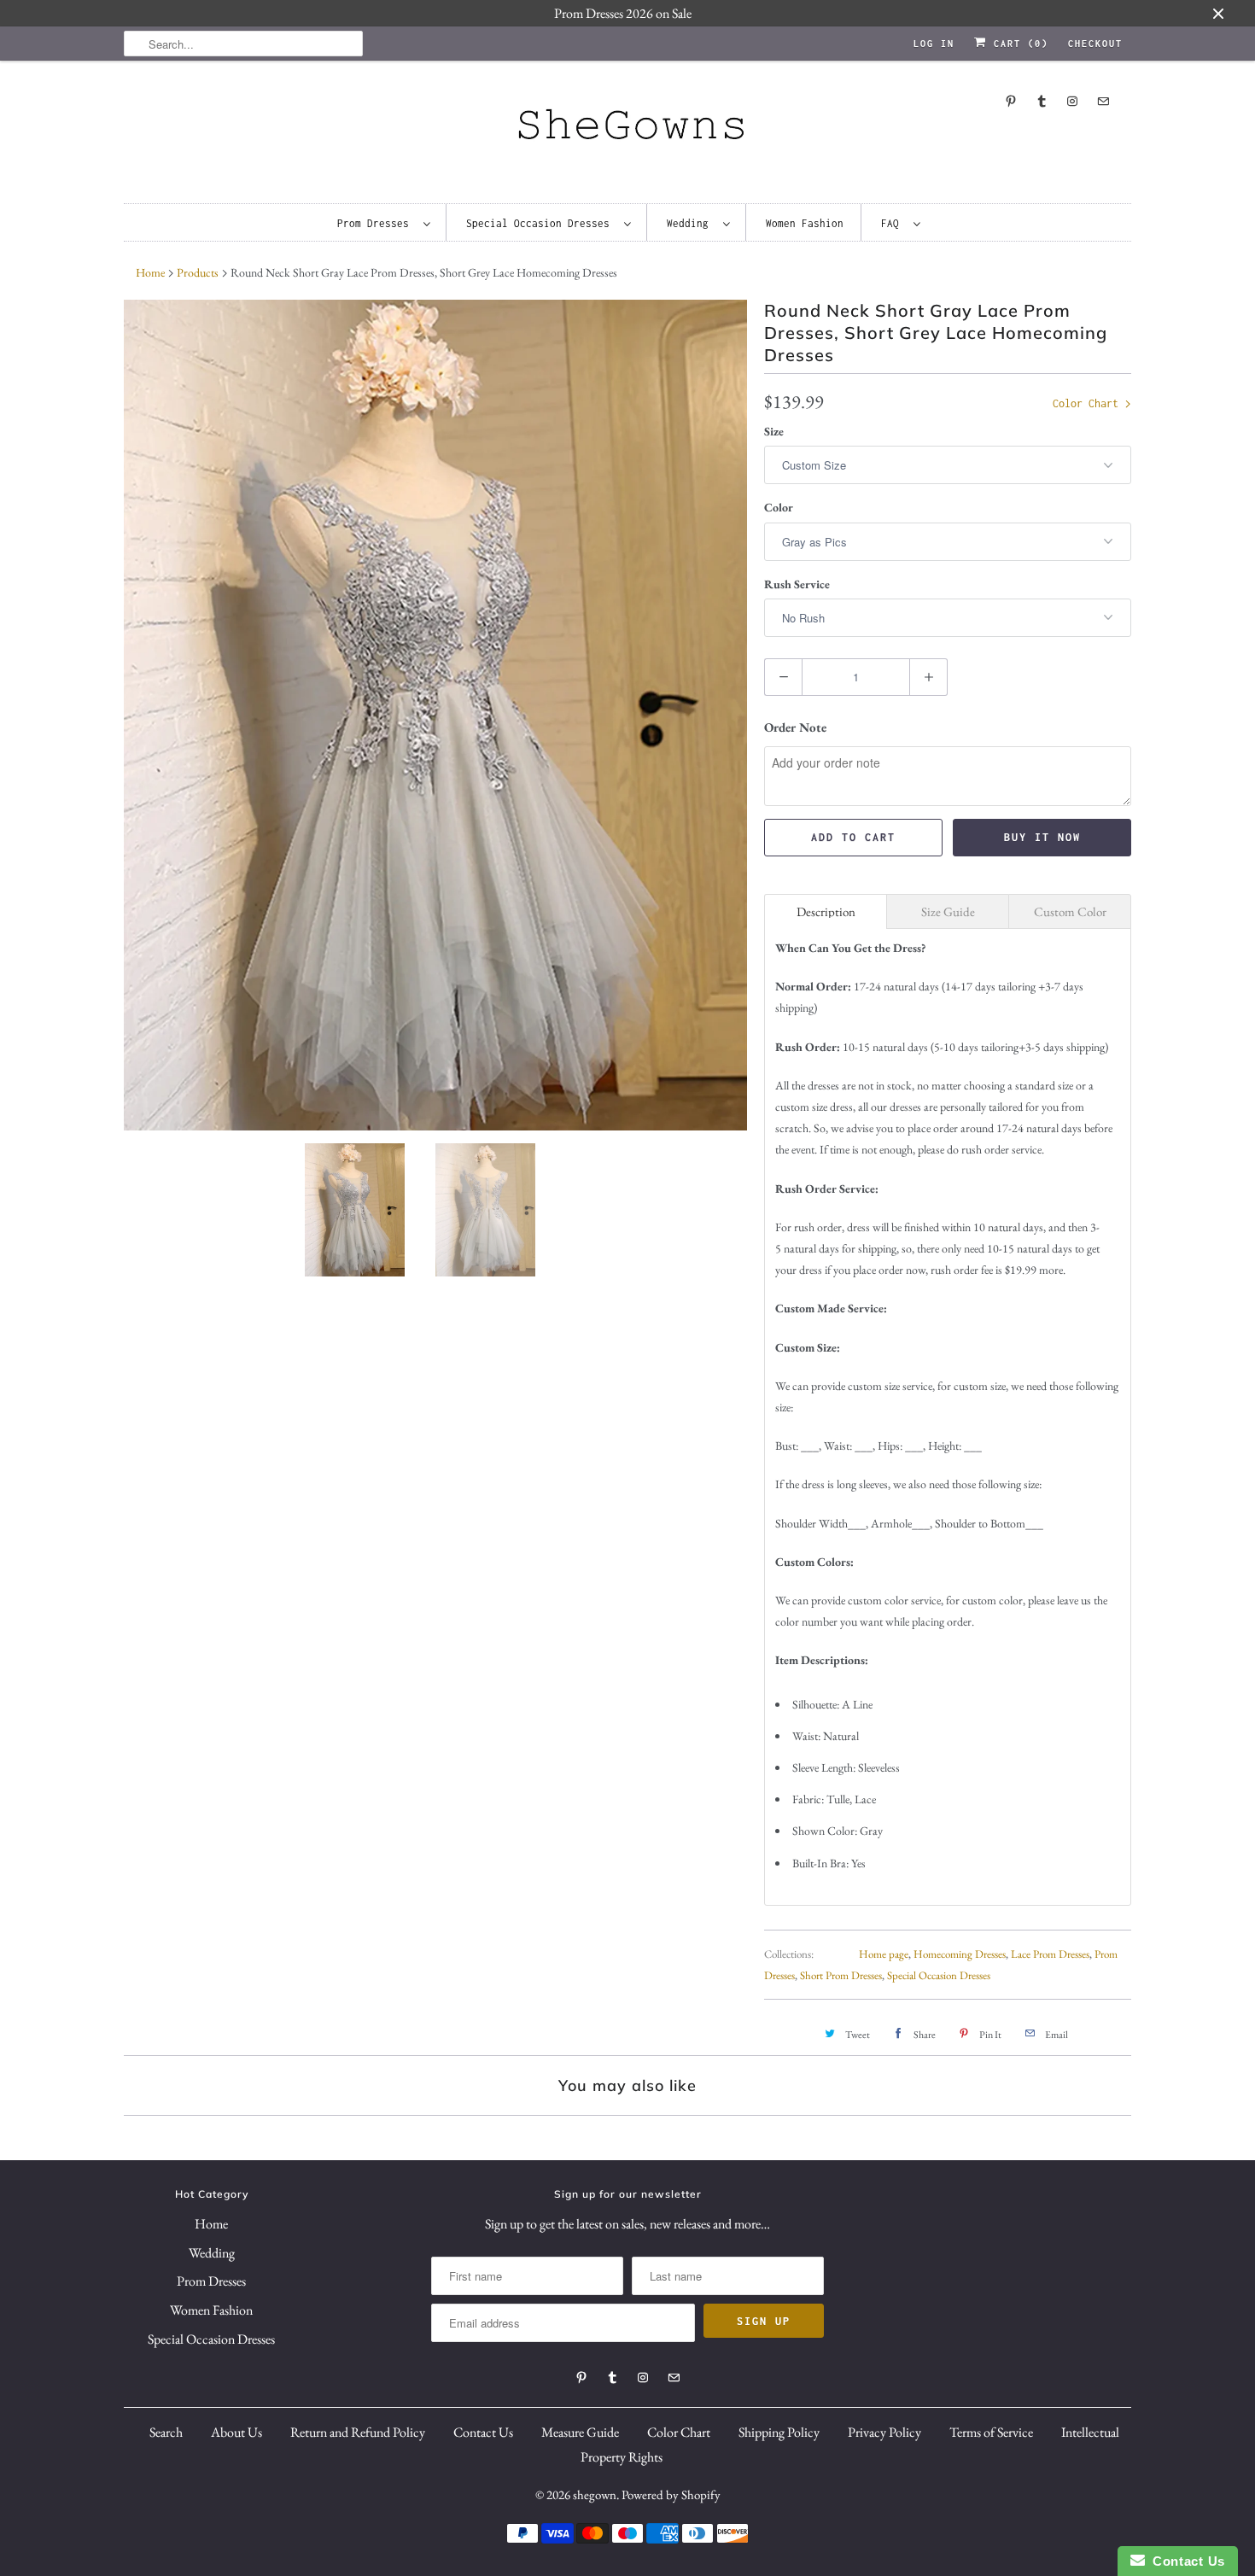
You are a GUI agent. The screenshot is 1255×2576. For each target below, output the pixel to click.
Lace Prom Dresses (1050, 1954)
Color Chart (1089, 403)
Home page (884, 1954)
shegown (595, 2494)
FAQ (893, 223)
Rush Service (797, 584)
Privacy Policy (884, 2432)
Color (779, 507)
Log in (934, 44)
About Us (236, 2432)
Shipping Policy (779, 2432)
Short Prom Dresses (841, 1975)
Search (166, 2432)
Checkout (1095, 44)
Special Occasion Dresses (541, 223)
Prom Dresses (376, 223)
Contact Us (483, 2432)
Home (211, 2224)
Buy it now (1042, 837)
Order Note (795, 727)
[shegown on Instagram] (1072, 101)
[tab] (826, 911)
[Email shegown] (1103, 101)
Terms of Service (991, 2432)
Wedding (691, 223)
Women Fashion (805, 223)
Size (774, 431)
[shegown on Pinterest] (1011, 101)
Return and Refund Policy (358, 2432)
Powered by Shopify (671, 2494)
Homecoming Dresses (960, 1954)
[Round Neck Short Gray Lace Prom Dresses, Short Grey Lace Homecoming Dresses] (435, 715)
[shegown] (627, 129)
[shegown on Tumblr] (1042, 101)
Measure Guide (580, 2432)
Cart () (1018, 44)
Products (198, 272)
